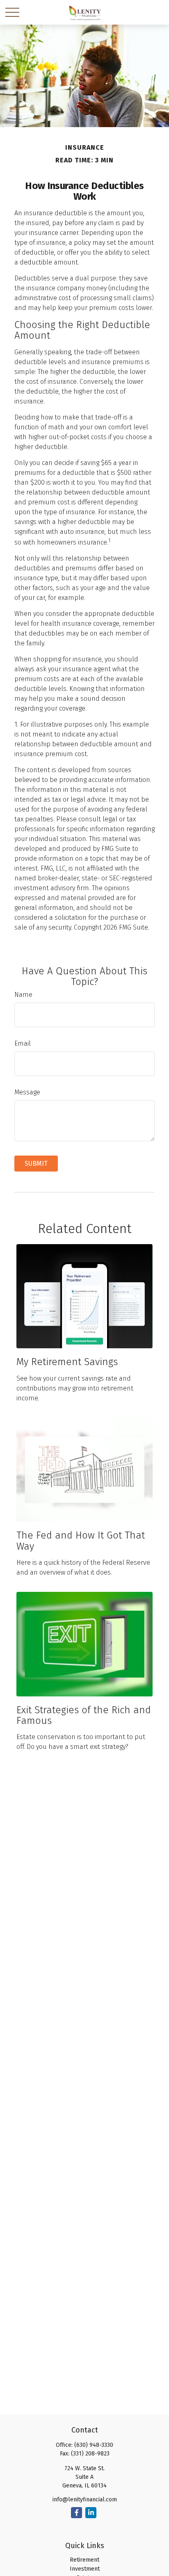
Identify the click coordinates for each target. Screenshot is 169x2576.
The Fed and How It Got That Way (81, 1541)
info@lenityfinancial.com (85, 2500)
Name (23, 995)
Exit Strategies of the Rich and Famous (84, 1715)
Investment (85, 2569)
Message (27, 1092)
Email (23, 1043)
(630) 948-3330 (94, 2445)
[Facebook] (77, 2513)
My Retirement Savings (67, 1362)
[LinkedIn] (91, 2513)
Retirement (84, 2560)
